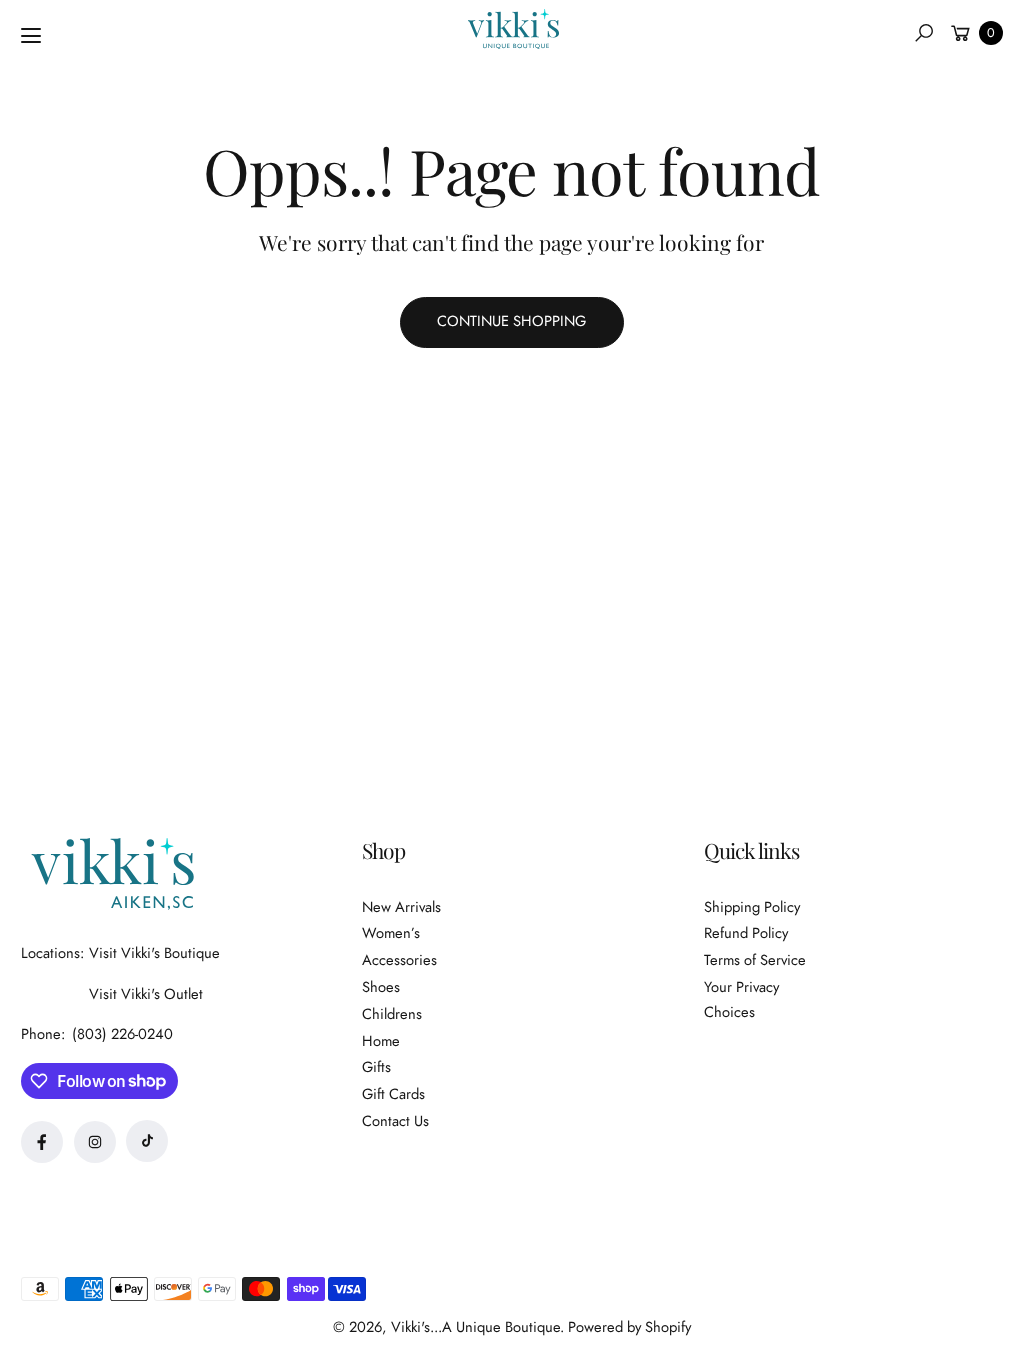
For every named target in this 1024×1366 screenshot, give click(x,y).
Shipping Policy (752, 907)
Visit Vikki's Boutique (154, 953)
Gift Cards (393, 1094)
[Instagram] (95, 1142)
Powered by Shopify (629, 1327)
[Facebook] (42, 1142)
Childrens (392, 1014)
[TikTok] (147, 1141)
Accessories (399, 960)
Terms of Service (755, 960)
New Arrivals (401, 907)
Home (381, 1041)
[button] (924, 33)
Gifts (376, 1067)
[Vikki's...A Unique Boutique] (512, 29)
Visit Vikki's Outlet (146, 994)
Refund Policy (746, 933)
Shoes (381, 987)
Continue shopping (511, 321)
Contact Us (395, 1121)
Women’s (391, 933)
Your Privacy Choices (741, 999)
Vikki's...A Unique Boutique (475, 1327)
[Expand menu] (31, 36)
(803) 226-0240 (122, 1034)
